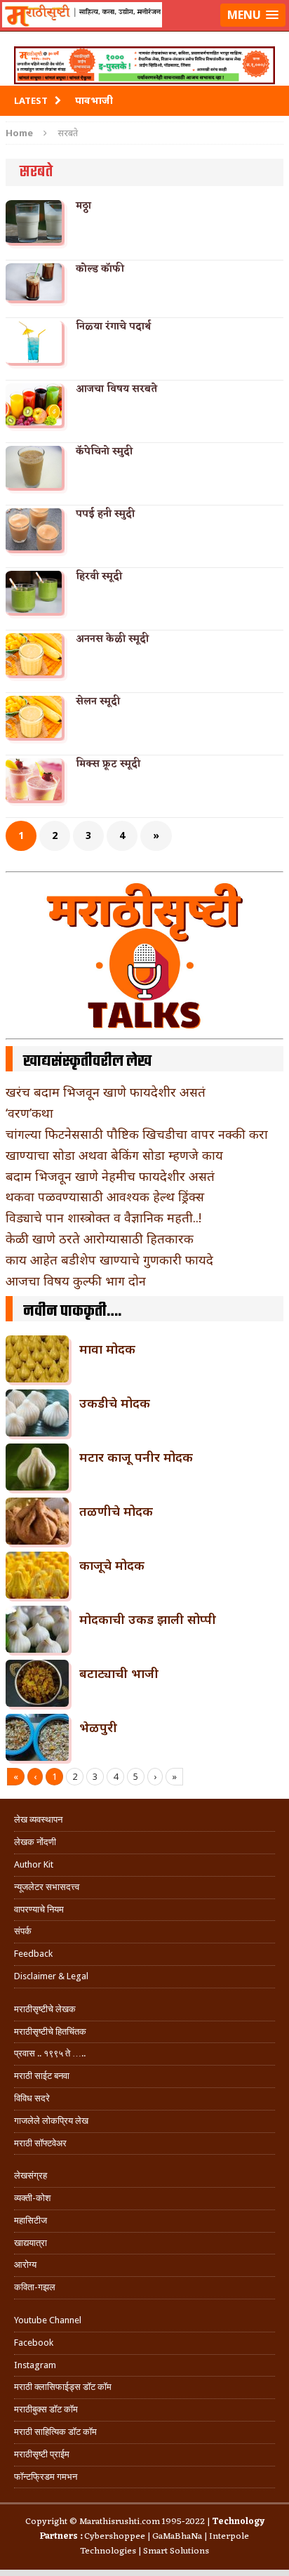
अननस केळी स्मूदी (112, 639)
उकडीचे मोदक (115, 1403)
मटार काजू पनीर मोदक (136, 1457)
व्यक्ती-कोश (32, 2198)
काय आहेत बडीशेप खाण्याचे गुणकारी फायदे (109, 1260)
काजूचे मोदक (112, 1565)
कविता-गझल (35, 2287)
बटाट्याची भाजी (119, 1673)
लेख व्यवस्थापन (38, 1819)
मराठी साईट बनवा (42, 2076)
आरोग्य (25, 2265)
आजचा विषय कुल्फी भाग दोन (76, 1281)
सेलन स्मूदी (98, 702)
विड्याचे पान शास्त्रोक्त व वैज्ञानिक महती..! (103, 1217)
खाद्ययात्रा (31, 2243)
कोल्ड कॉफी (100, 269)
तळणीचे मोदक (116, 1511)
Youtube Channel (48, 2320)
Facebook (34, 2343)
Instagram (35, 2365)
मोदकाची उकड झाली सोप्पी (148, 1619)
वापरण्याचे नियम (39, 1909)
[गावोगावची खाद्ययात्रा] (144, 32)
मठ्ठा (83, 206)
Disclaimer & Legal (51, 1976)
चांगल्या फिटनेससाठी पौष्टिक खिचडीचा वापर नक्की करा (137, 1134)
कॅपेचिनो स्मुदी (104, 452)
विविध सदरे (32, 2098)
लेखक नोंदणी (35, 1842)
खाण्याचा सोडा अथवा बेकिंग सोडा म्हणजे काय (114, 1155)
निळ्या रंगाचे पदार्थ (113, 327)
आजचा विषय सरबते (116, 389)
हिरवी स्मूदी (99, 577)
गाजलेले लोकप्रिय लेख (51, 2121)
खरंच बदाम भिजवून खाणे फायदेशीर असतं (106, 1092)
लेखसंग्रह (31, 2175)
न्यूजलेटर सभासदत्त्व (47, 1887)
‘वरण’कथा (29, 1113)
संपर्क (23, 1931)
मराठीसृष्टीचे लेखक (45, 2009)
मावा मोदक (107, 1349)
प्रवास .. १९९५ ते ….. (50, 2053)
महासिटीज (31, 2220)
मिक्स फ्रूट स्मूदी (108, 764)
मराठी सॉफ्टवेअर (40, 2143)
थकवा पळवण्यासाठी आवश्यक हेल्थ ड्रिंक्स (105, 1196)
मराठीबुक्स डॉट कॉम (46, 2409)
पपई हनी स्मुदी (105, 514)
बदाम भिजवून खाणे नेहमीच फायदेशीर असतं (110, 1176)
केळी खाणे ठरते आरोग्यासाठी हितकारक (100, 1239)
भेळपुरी (98, 1727)
